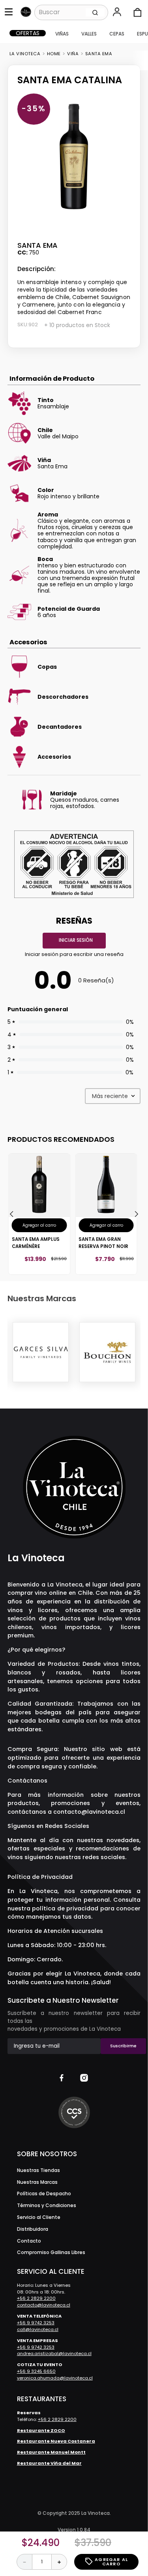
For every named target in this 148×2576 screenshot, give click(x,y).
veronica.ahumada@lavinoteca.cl (55, 2378)
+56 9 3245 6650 (36, 2371)
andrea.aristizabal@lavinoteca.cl (54, 2353)
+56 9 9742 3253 (36, 2323)
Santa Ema (99, 54)
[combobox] (71, 12)
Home (54, 54)
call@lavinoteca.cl (38, 2329)
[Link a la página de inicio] (25, 54)
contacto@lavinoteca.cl (89, 1812)
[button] (118, 13)
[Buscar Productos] (95, 12)
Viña (73, 54)
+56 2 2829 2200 (36, 2298)
